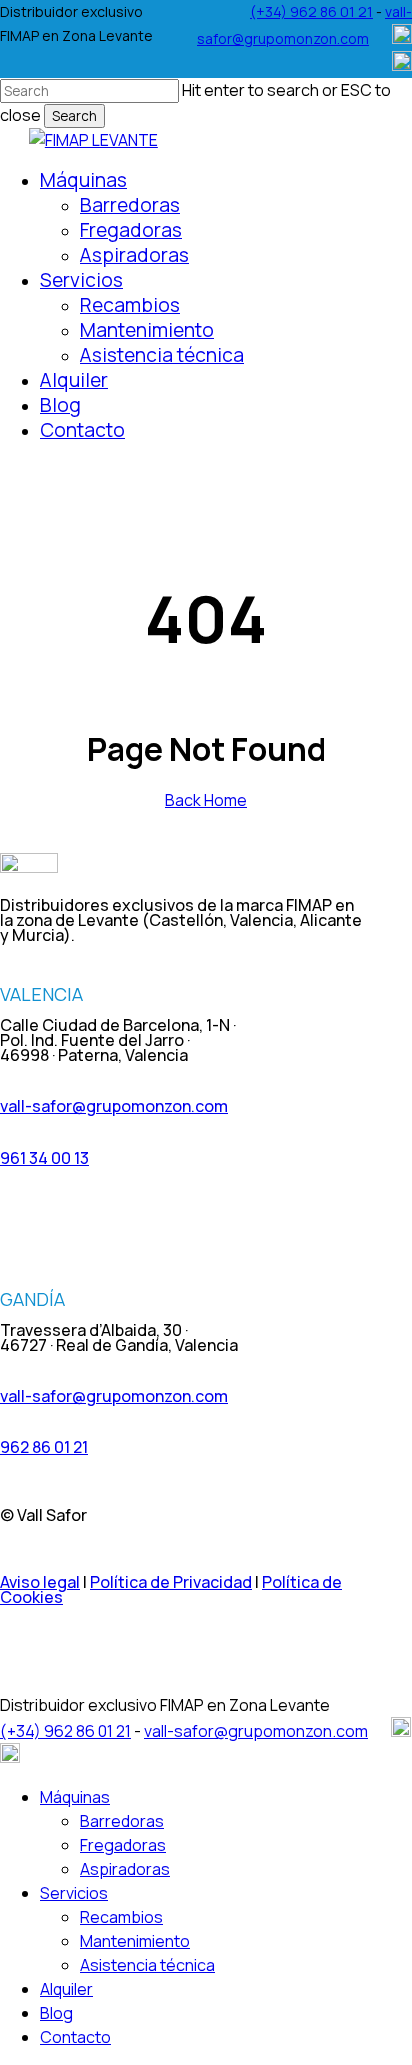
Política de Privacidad (171, 1582)
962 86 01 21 (44, 1447)
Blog (56, 2013)
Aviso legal (40, 1582)
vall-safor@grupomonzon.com (114, 1106)
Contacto (75, 2037)
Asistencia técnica (147, 1965)
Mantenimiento (135, 1941)
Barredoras (122, 1821)
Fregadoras (123, 1845)
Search (74, 116)
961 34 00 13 (44, 1158)
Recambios (121, 1917)
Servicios (74, 1893)
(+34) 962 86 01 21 (311, 11)
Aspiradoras (125, 1869)
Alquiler (66, 1989)
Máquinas (75, 1797)
